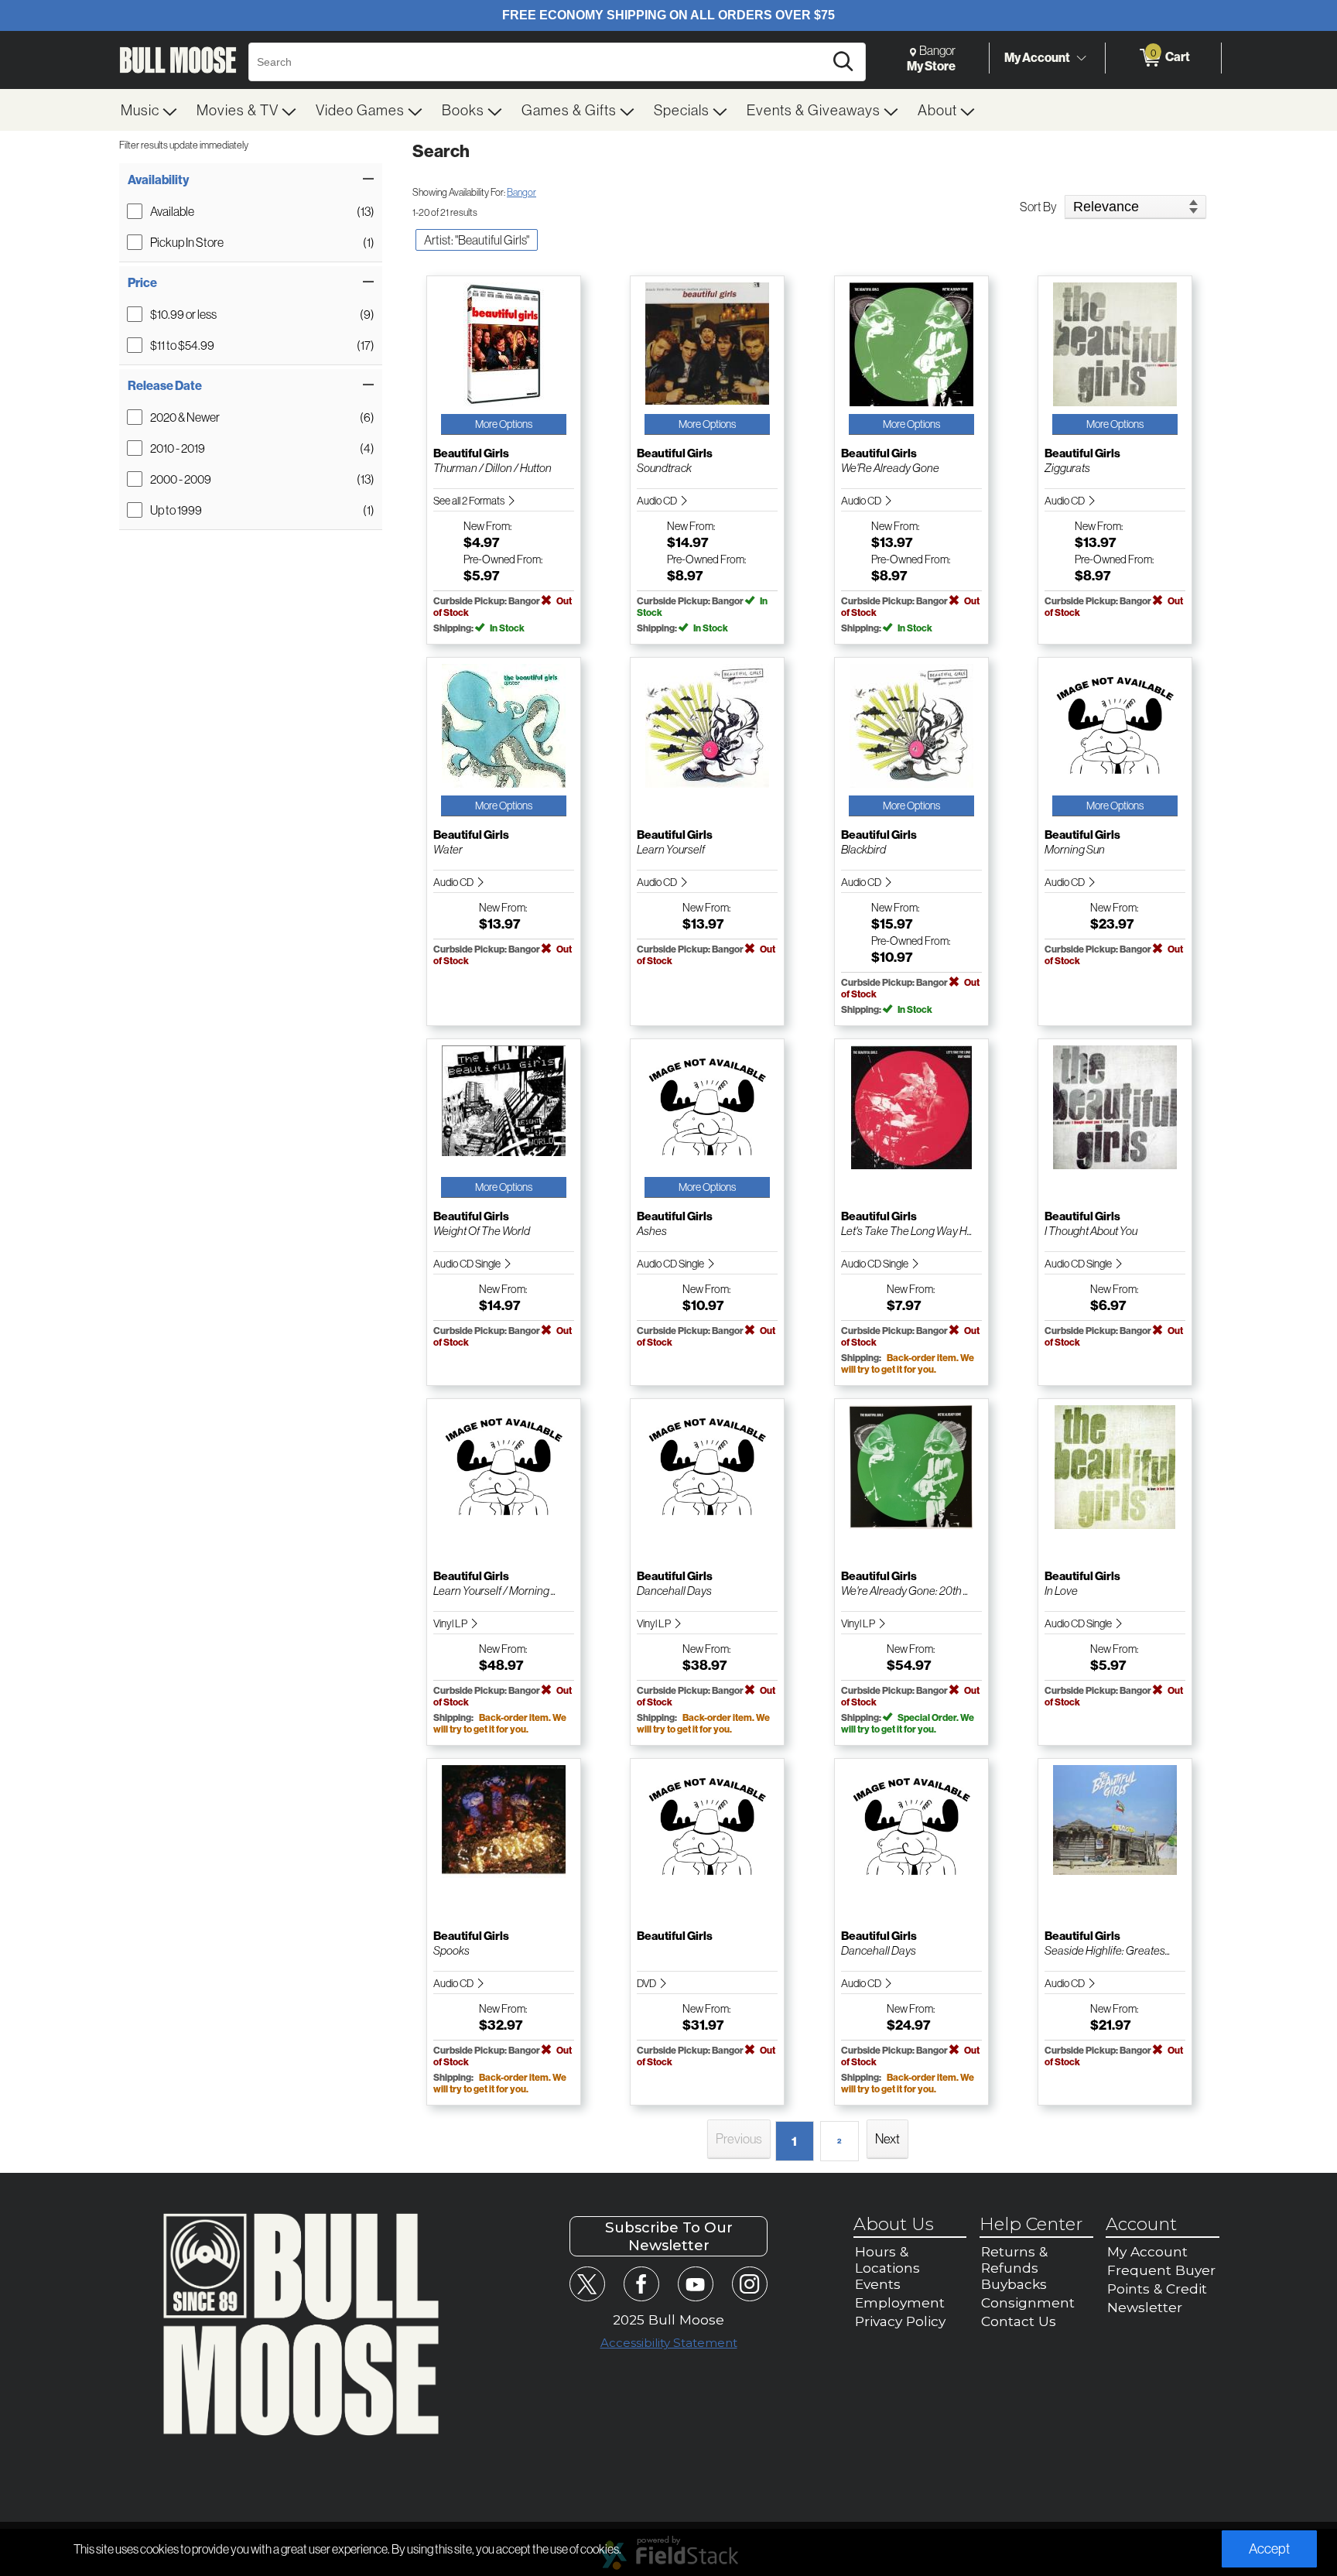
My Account (1037, 57)
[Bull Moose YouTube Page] (695, 2284)
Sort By (1038, 207)
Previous (739, 2138)
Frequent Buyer (1161, 2270)
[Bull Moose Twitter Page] (587, 2284)
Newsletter (1145, 2307)
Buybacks (1014, 2284)
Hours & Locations (887, 2260)
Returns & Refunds (1014, 2260)
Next (887, 2138)
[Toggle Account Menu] (1081, 58)
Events (878, 2284)
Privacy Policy (900, 2321)
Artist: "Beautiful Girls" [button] (477, 240)
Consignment (1028, 2302)
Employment (900, 2302)
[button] (251, 180)
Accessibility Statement (669, 2343)
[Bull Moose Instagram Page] (749, 2284)
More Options (504, 424)
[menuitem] (149, 110)
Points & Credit (1157, 2289)
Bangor (521, 192)
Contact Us (1019, 2321)
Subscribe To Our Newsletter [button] (669, 2236)
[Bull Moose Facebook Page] (641, 2284)
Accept (1269, 2549)
